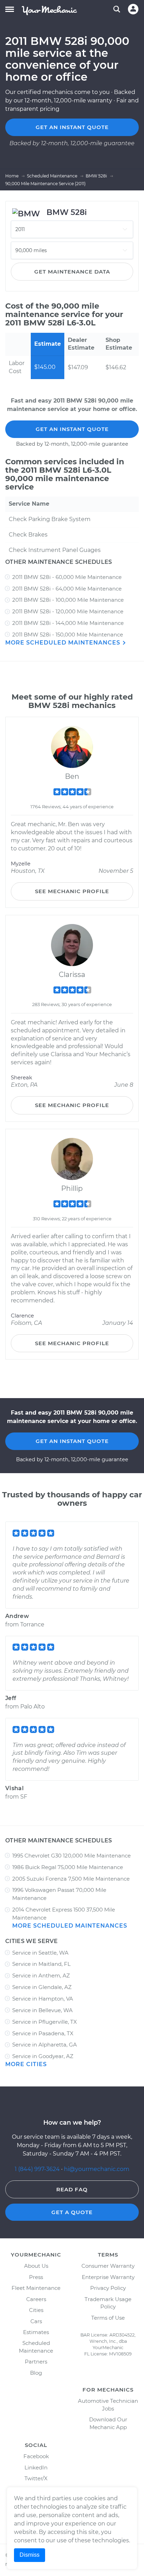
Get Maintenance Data (72, 272)
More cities (26, 2064)
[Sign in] (133, 9)
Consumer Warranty (108, 2266)
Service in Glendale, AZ (42, 1987)
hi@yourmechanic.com (97, 2169)
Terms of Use (108, 2318)
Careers (36, 2299)
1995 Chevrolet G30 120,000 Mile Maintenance (71, 1856)
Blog (36, 2373)
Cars (36, 2321)
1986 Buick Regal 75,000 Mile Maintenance (68, 1867)
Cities (36, 2310)
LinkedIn (36, 2467)
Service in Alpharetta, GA (45, 2045)
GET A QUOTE (72, 2212)
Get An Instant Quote (72, 429)
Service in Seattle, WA (40, 1953)
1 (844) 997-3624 (38, 2169)
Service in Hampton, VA (43, 1999)
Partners (36, 2362)
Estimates (36, 2332)
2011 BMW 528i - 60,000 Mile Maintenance (67, 577)
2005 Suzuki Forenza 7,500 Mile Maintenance (71, 1879)
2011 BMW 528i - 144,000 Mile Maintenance (68, 623)
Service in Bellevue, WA (42, 2010)
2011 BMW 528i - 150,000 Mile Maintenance (68, 635)
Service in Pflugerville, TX (45, 2022)
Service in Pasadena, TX (43, 2033)
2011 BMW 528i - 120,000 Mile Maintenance (68, 611)
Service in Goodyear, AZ (43, 2056)
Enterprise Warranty (108, 2277)
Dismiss (30, 2555)
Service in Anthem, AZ (41, 1975)
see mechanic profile (72, 891)
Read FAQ (72, 2189)
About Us (36, 2266)
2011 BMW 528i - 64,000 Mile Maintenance (67, 589)
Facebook (36, 2456)
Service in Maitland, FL (41, 1964)
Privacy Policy (108, 2288)
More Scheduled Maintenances (64, 643)
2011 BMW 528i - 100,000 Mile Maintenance (68, 600)
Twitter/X (36, 2478)
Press (36, 2277)
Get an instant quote (72, 127)
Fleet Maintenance (36, 2288)
